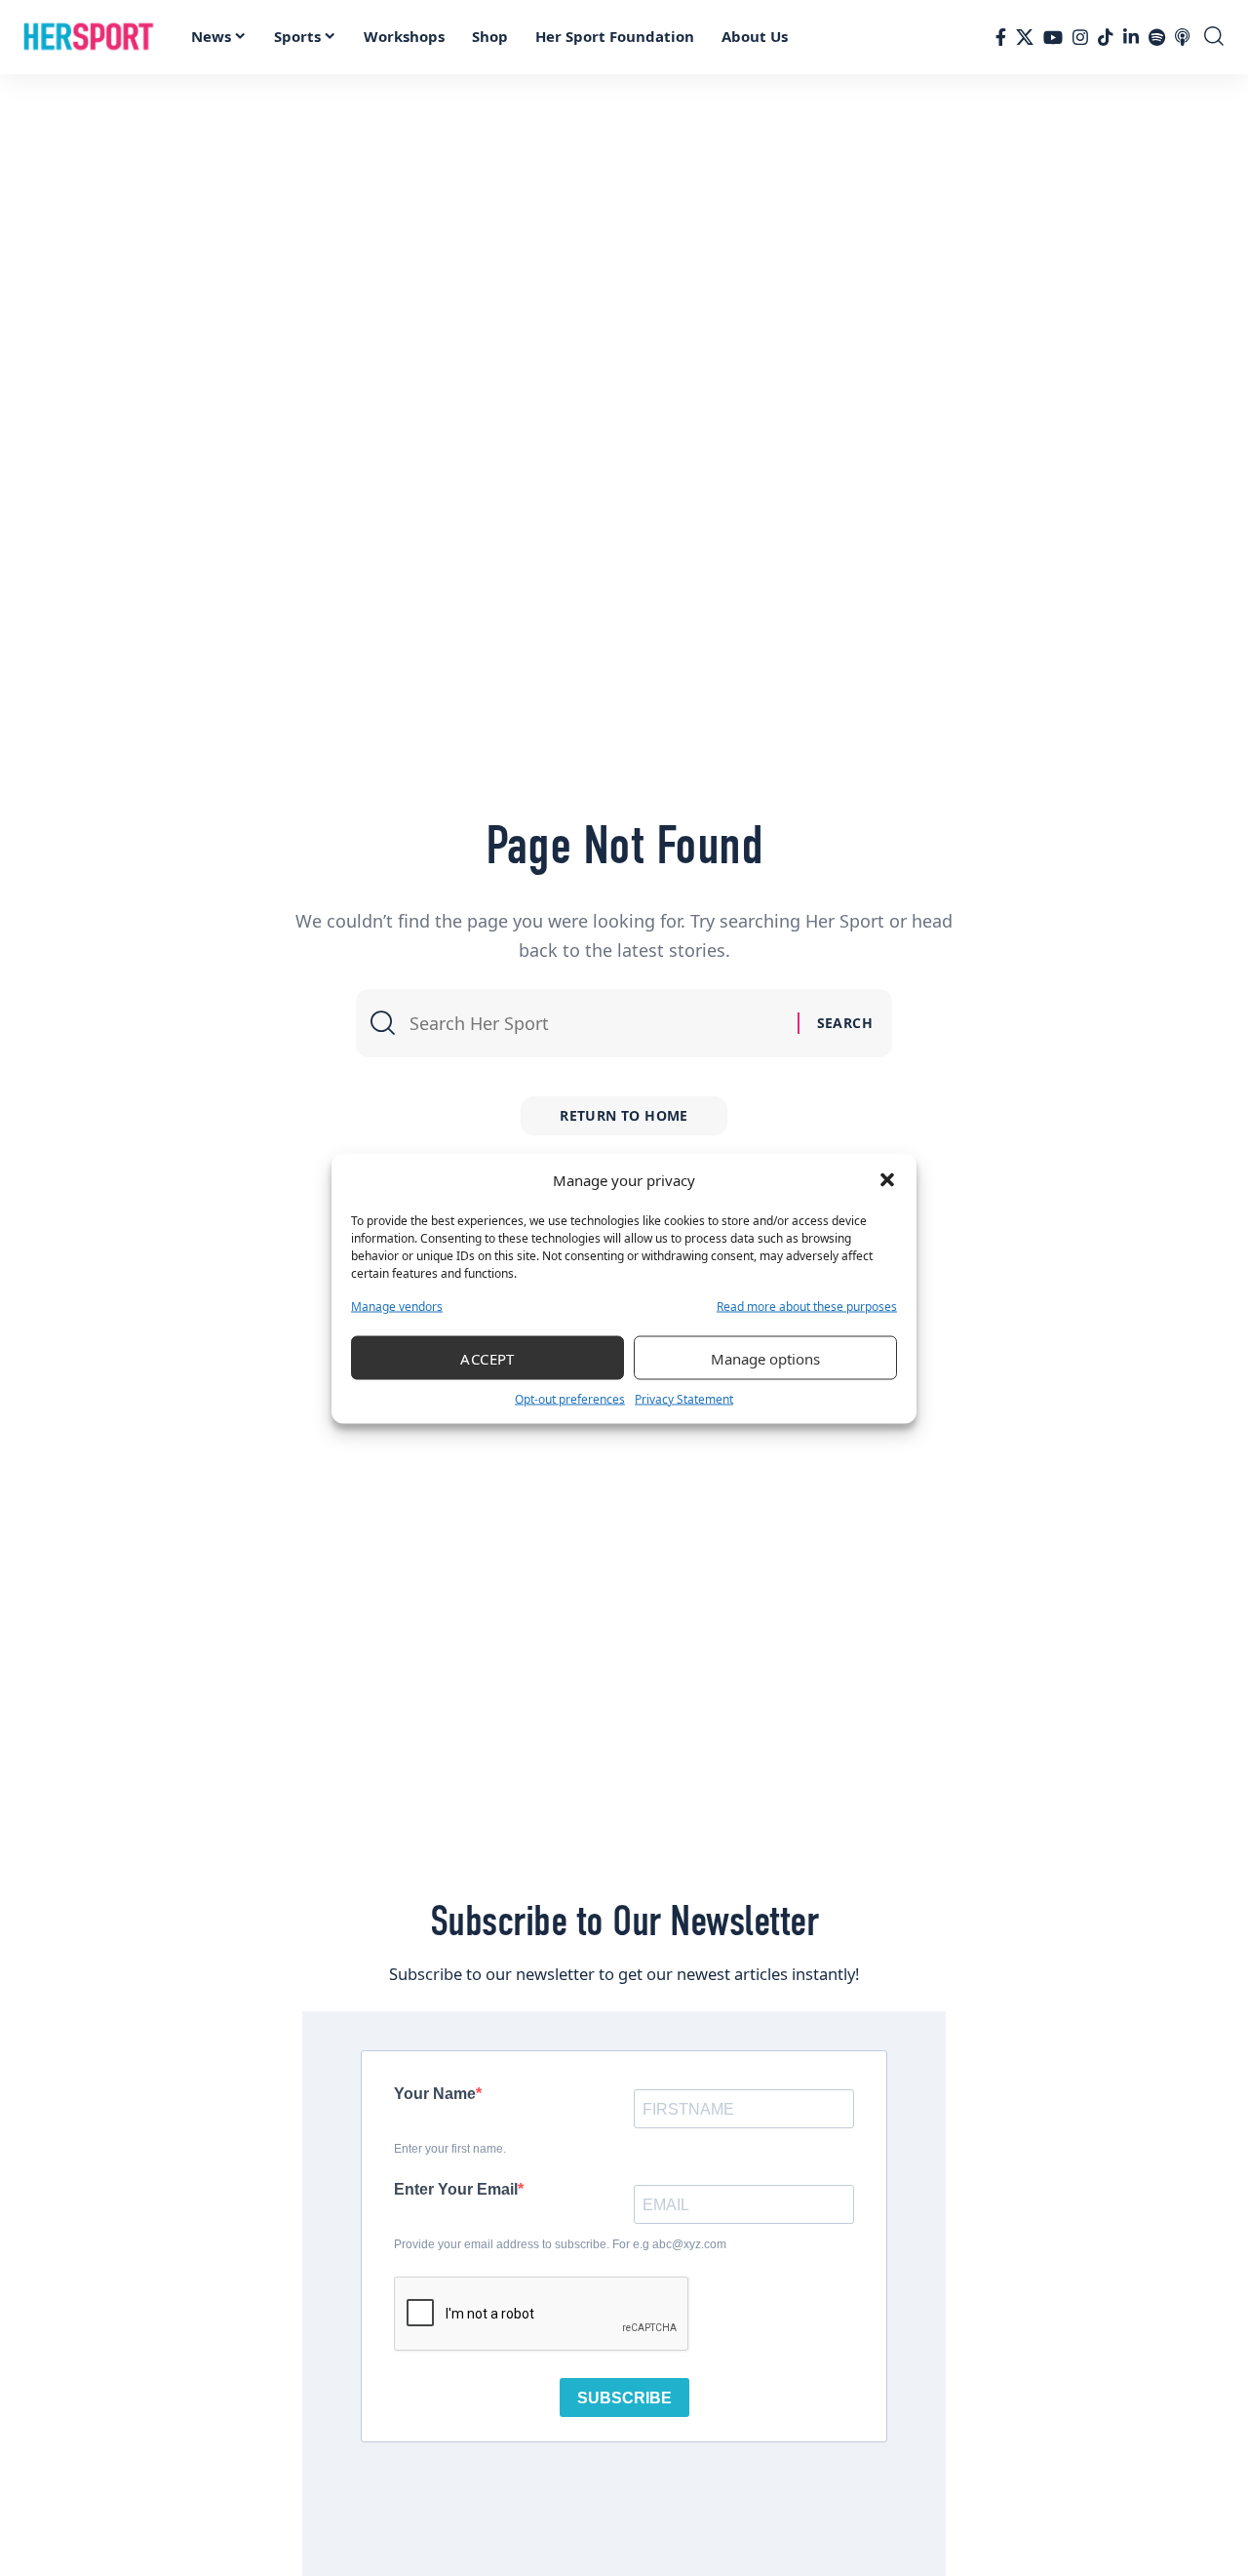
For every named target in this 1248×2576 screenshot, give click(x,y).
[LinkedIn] (1131, 37)
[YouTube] (1053, 37)
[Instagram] (1080, 37)
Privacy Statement (684, 1398)
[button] (887, 1180)
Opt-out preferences (570, 1398)
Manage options (765, 1358)
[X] (1025, 37)
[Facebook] (1001, 37)
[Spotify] (1157, 37)
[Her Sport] (89, 37)
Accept (487, 1358)
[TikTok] (1106, 37)
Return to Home (624, 1115)
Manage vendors (397, 1306)
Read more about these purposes (807, 1306)
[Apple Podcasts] (1182, 37)
